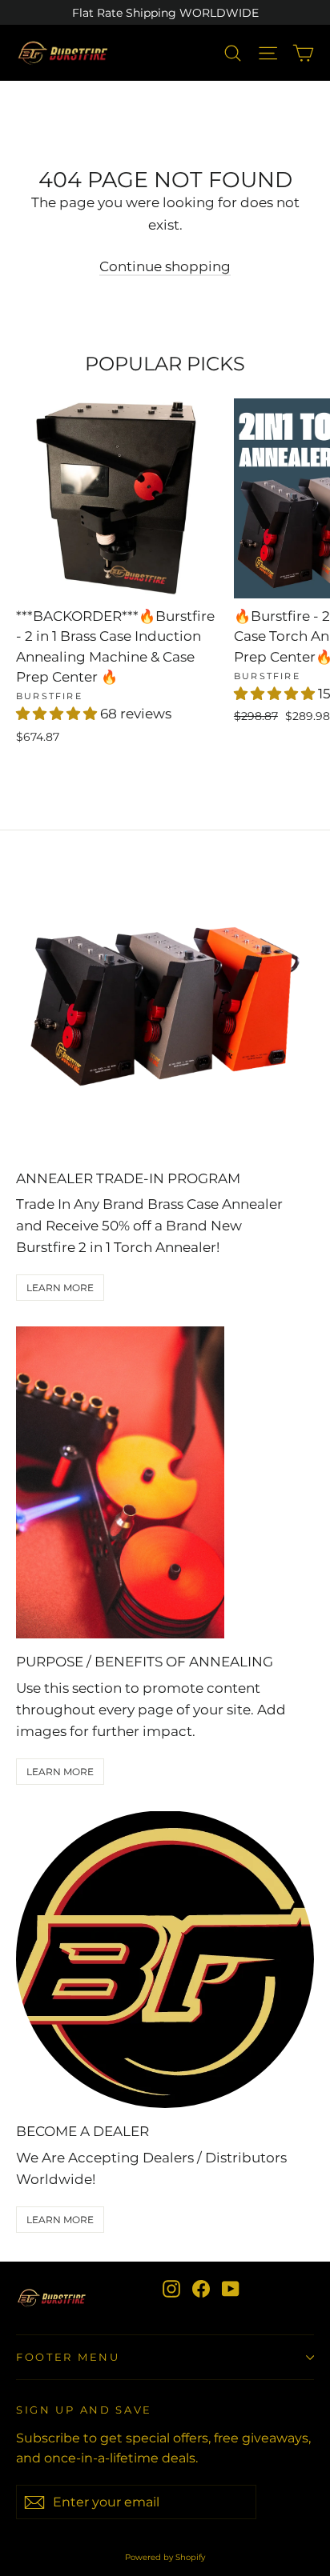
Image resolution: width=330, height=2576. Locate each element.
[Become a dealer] (165, 1959)
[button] (58, 714)
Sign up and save (84, 2410)
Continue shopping (165, 266)
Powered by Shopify (165, 2557)
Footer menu (68, 2357)
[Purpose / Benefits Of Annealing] (120, 1482)
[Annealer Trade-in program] (165, 1006)
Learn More (60, 1288)
